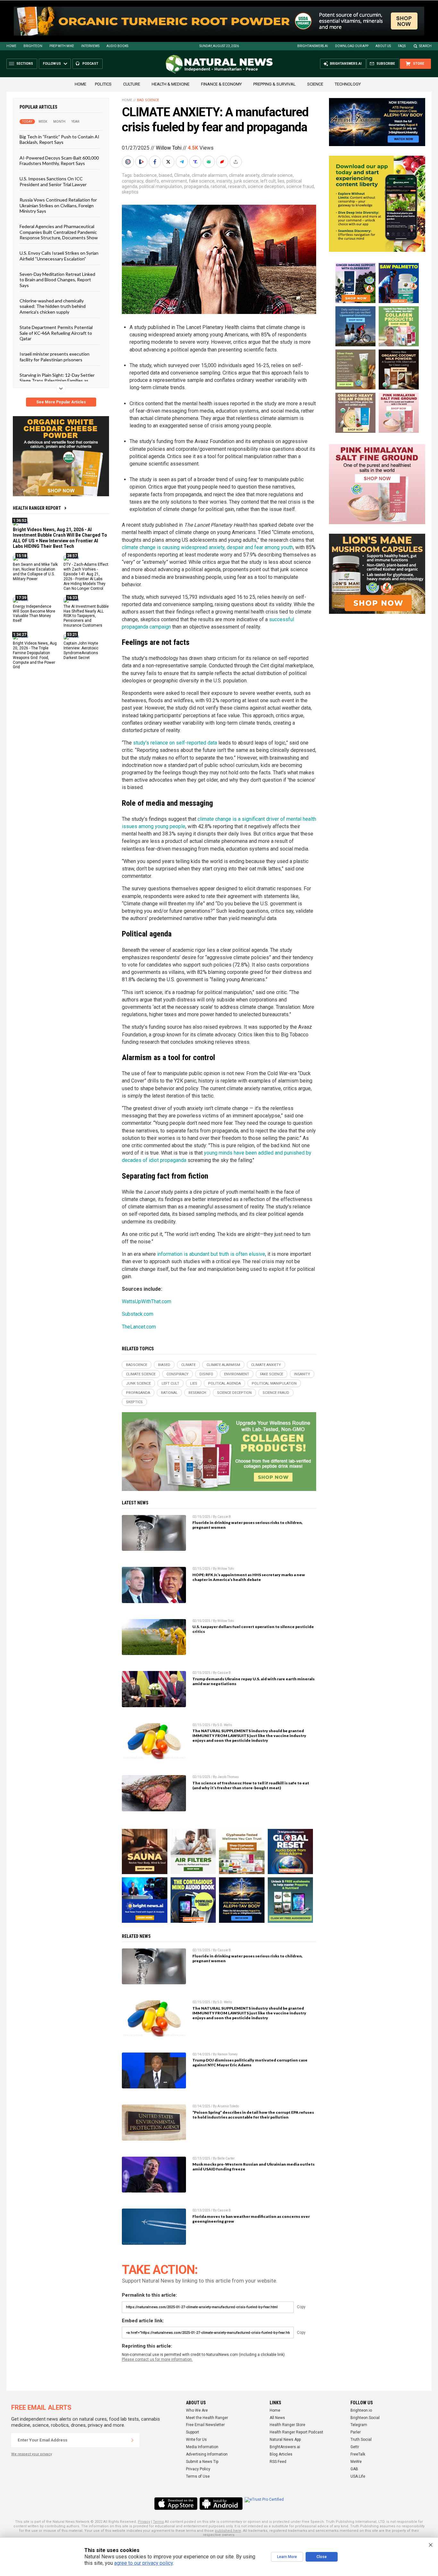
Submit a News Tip (202, 2462)
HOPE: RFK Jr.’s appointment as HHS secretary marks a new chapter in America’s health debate (249, 1577)
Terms (158, 2522)
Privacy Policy (198, 2469)
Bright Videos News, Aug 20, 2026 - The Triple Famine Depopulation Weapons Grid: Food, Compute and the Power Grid (35, 655)
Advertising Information (207, 2454)
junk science (246, 181)
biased (165, 175)
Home (11, 46)
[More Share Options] (236, 162)
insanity (224, 181)
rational (218, 186)
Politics (103, 84)
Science (315, 84)
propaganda (196, 186)
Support (193, 2432)
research (237, 186)
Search (425, 46)
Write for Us (196, 2440)
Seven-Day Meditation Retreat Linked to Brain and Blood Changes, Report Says (57, 280)
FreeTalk (358, 2454)
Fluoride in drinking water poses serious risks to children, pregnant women (248, 1525)
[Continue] (132, 2440)
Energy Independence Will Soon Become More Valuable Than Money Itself (34, 613)
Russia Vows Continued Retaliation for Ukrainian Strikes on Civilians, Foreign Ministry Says (58, 205)
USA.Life (358, 2476)
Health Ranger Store (287, 2425)
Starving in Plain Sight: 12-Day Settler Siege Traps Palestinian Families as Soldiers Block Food (57, 381)
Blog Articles (281, 2454)
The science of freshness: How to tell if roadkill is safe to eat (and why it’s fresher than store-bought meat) (251, 1785)
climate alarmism (209, 175)
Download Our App (352, 46)
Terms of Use (198, 2476)
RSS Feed (278, 2462)
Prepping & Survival (274, 84)
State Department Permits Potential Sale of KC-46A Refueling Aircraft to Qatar (56, 333)
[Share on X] (169, 162)
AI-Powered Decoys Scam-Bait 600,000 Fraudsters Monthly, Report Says (59, 160)
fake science (202, 181)
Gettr (355, 2447)
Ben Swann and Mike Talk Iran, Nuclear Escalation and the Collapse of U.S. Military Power (35, 572)
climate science (277, 175)
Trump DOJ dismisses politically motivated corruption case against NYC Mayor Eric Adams (250, 2062)
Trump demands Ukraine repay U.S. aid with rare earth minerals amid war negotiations (253, 1681)
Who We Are (197, 2410)
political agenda (224, 1383)
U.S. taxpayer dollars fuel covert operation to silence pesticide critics (253, 1629)
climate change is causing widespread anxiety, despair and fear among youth (207, 547)
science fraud (300, 186)
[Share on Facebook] (156, 162)
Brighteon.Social (365, 2418)
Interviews (90, 46)
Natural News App (285, 2440)
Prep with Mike (62, 46)
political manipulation (161, 186)
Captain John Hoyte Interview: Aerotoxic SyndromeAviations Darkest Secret (81, 650)
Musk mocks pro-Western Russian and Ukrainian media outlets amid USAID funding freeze (253, 2167)
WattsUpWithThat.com (147, 1301)
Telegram (359, 2425)
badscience (145, 175)
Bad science (148, 100)
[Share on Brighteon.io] (142, 162)
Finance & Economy (221, 84)
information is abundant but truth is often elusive (211, 1254)
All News (277, 2418)
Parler (356, 2432)
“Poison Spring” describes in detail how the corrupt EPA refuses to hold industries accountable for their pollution (253, 2115)
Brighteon (33, 46)
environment (174, 181)
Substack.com (138, 1314)
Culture (132, 84)
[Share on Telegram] (182, 162)
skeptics (130, 192)
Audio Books (117, 46)
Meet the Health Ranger (207, 2418)
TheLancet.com (139, 1327)
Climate (182, 175)
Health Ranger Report (37, 508)
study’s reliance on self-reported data (175, 743)
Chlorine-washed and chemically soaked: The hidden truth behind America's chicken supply (53, 306)
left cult (268, 181)
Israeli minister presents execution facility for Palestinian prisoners (55, 357)
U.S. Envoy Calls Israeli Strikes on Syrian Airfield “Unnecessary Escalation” (59, 256)
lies (281, 181)
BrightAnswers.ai (313, 46)
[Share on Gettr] (223, 162)
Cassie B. (225, 1517)
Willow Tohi (169, 148)
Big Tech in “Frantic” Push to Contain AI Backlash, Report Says (59, 139)
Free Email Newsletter (205, 2425)
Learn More (287, 2557)
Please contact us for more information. (157, 2359)
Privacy (144, 2522)
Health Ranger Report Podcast (296, 2432)
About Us (383, 46)
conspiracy (133, 181)
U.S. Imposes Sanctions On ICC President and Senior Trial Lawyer (53, 181)
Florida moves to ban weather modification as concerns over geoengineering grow (251, 2219)
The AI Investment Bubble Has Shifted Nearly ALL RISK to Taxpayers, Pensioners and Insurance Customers (86, 616)
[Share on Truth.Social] (196, 162)
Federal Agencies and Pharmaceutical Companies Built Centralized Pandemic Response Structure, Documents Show (59, 232)
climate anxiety (244, 175)
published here (228, 2531)
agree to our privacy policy (143, 2563)
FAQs (402, 46)
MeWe (356, 2462)
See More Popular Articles (61, 402)
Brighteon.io (361, 2410)
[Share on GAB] (209, 162)
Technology (348, 84)
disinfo (152, 181)
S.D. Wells (225, 1725)
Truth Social (361, 2440)
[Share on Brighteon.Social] (129, 162)
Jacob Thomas (228, 1777)
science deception (266, 186)
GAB (354, 2469)
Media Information (202, 2447)
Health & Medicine (171, 84)
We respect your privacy (32, 2454)
